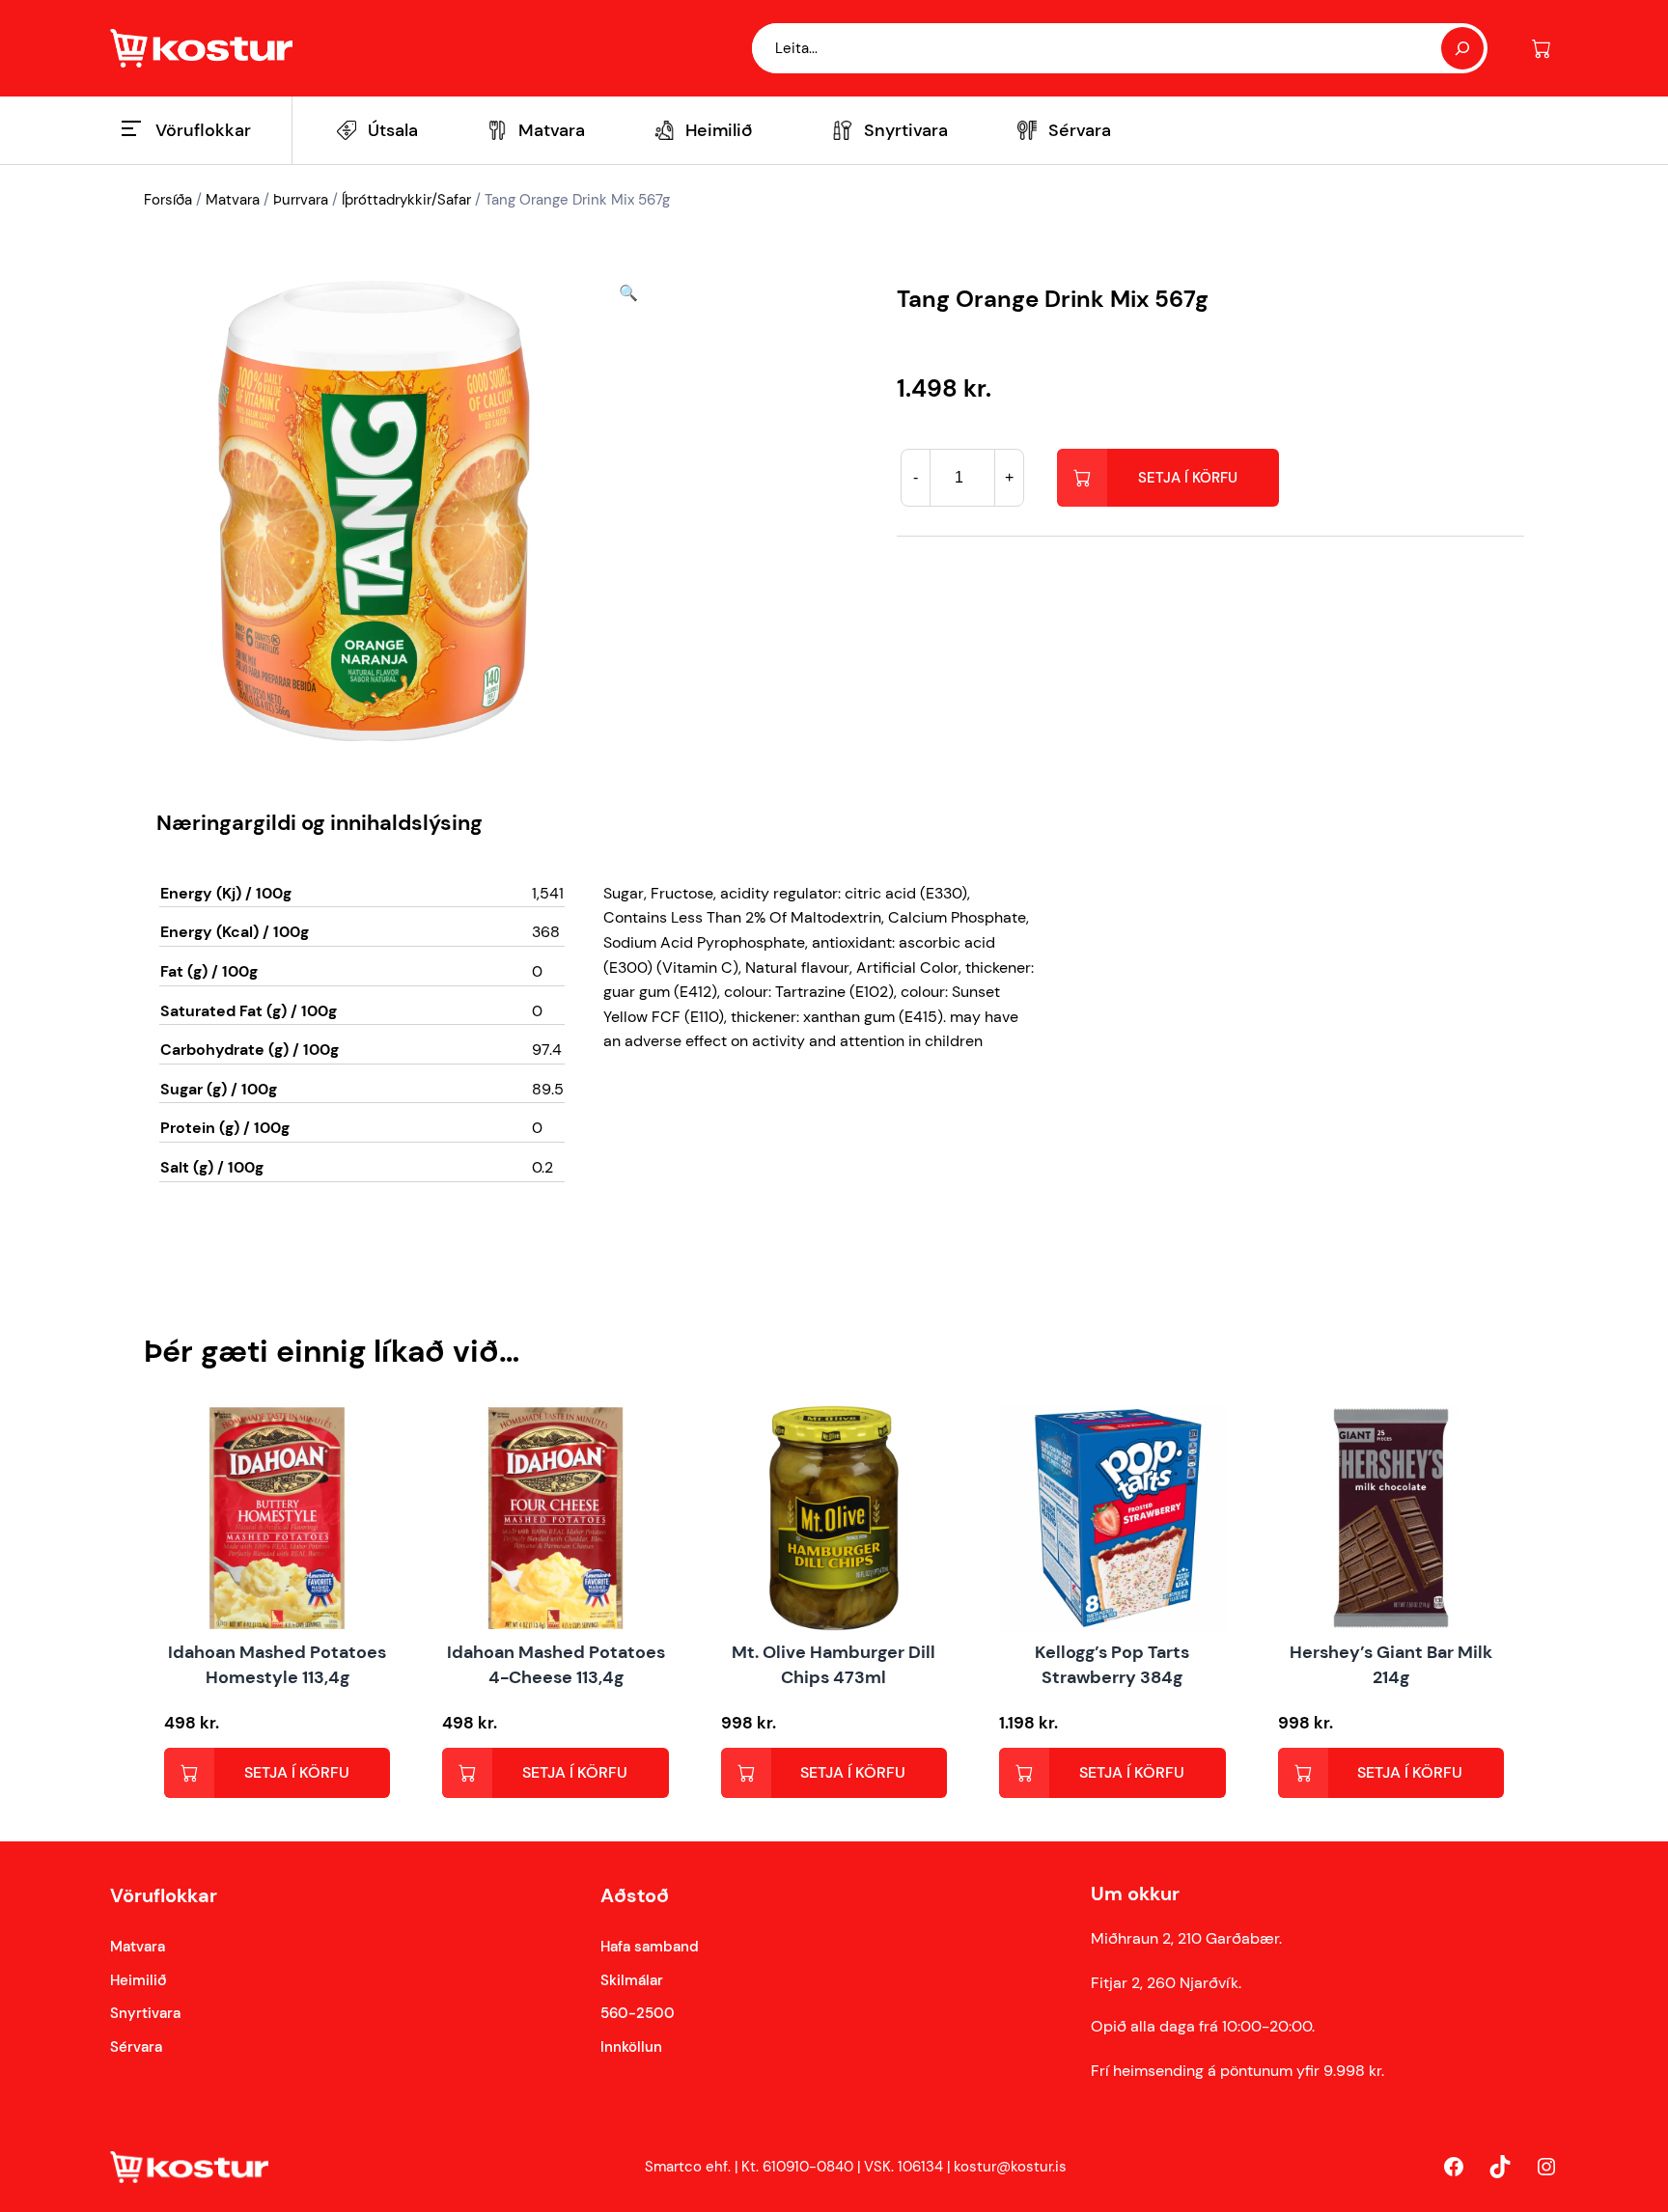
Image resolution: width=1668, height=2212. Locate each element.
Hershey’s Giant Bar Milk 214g (1391, 1664)
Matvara (233, 200)
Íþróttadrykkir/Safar (406, 200)
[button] (628, 511)
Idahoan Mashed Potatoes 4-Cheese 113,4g (556, 1664)
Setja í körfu (1188, 478)
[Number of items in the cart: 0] (1541, 49)
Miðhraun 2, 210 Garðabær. (1186, 1938)
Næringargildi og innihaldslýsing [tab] (320, 823)
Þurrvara (301, 200)
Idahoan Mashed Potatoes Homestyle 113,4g (277, 1664)
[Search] (1462, 48)
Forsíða (168, 200)
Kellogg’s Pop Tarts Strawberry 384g (1112, 1664)
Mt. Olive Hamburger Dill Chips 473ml (834, 1664)
